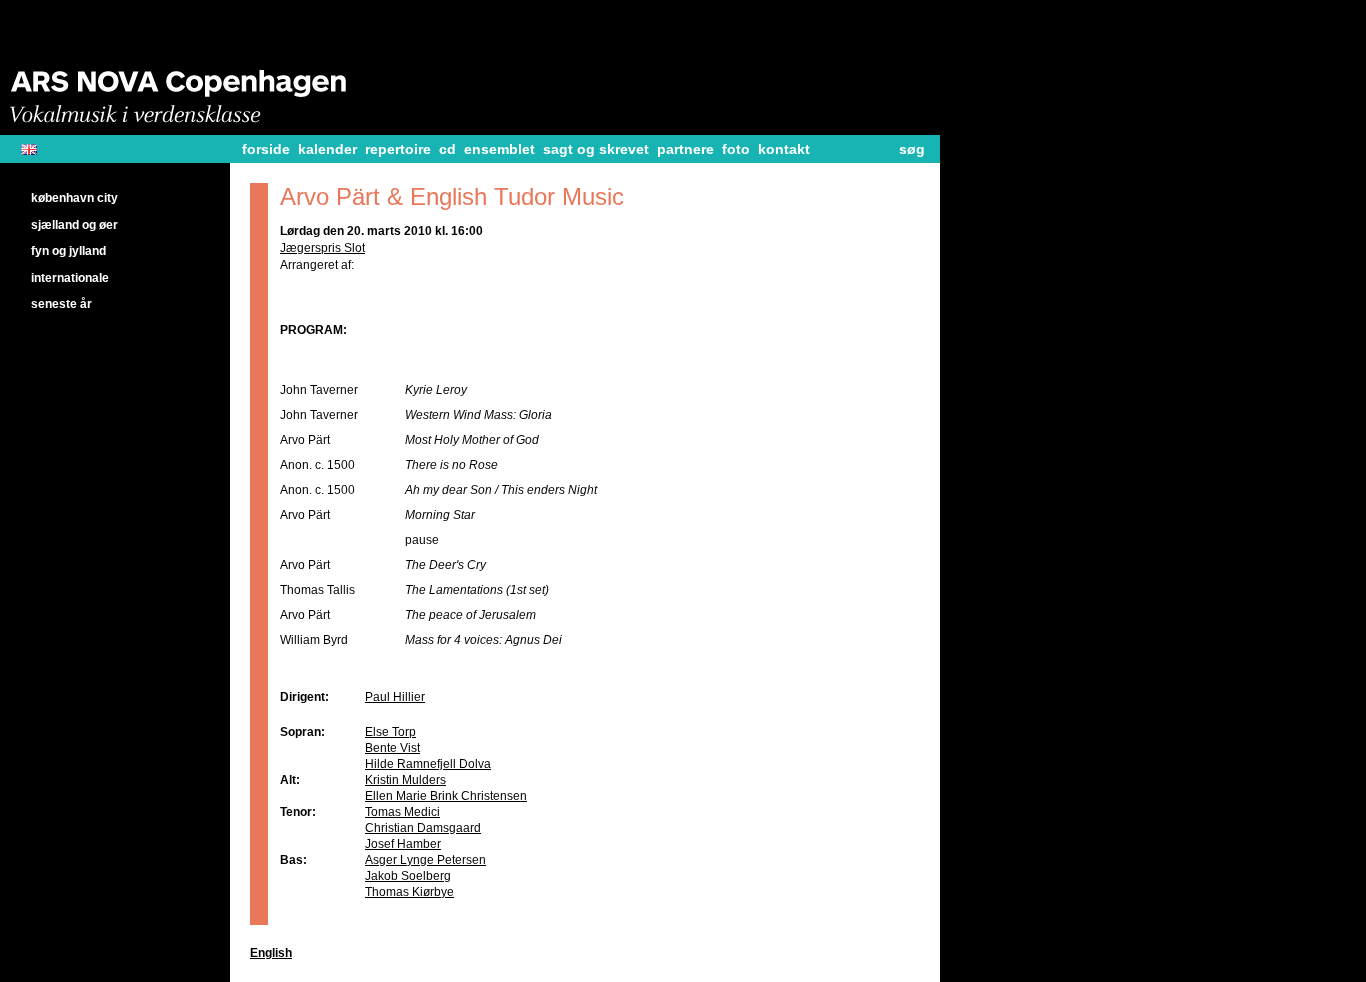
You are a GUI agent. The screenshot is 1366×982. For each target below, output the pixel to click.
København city (74, 198)
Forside (266, 149)
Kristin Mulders (405, 780)
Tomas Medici (402, 812)
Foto (736, 149)
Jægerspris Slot (322, 248)
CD (447, 149)
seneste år (61, 304)
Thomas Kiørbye (409, 892)
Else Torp (390, 732)
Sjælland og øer (74, 225)
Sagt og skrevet (596, 149)
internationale (70, 278)
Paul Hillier (395, 697)
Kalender (327, 149)
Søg (912, 149)
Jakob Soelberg (408, 876)
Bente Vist (392, 748)
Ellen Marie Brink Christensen (446, 796)
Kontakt (784, 149)
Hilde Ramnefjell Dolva (428, 764)
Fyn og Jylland (68, 251)
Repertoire (398, 149)
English (36, 149)
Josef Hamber (403, 844)
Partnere (685, 149)
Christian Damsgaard (423, 828)
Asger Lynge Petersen (425, 860)
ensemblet (499, 149)
